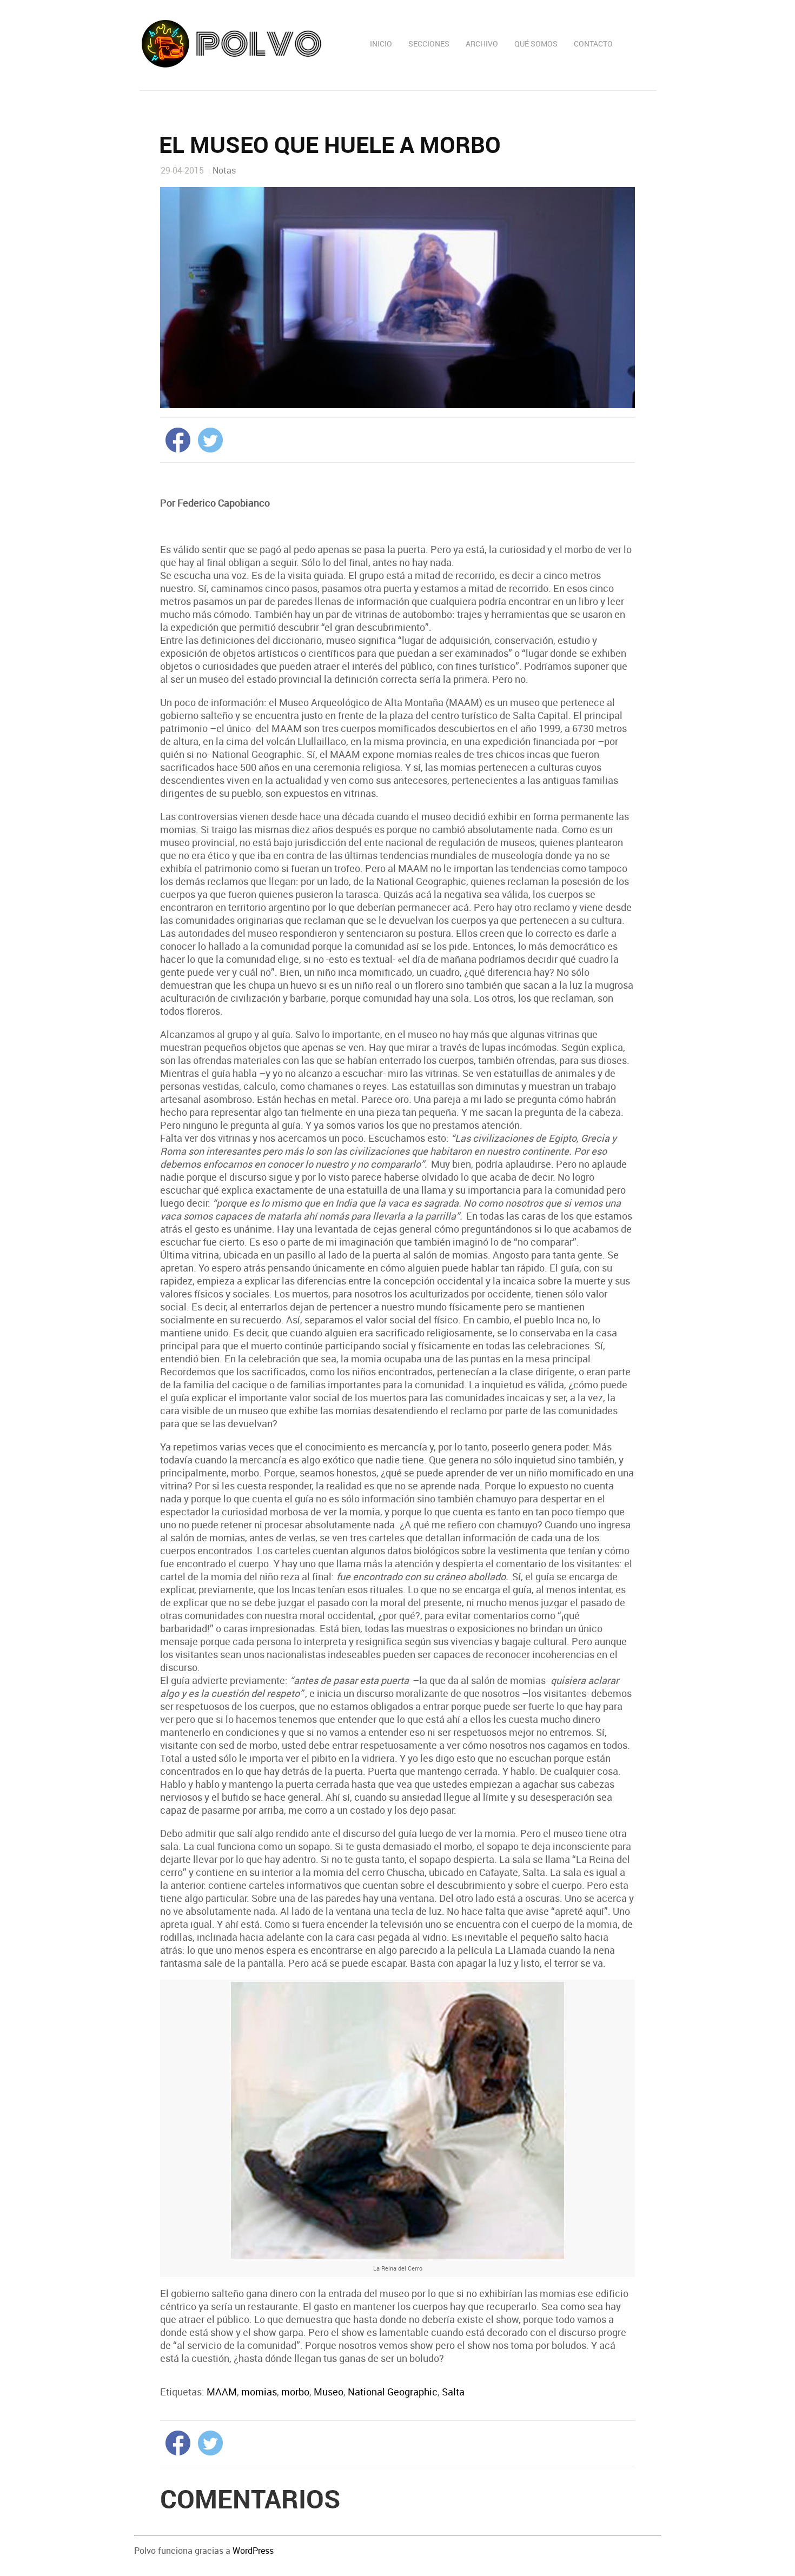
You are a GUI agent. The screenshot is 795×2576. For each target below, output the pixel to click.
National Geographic (393, 2392)
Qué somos (536, 44)
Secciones (429, 44)
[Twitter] (208, 439)
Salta (453, 2392)
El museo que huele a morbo (330, 144)
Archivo (482, 44)
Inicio (381, 44)
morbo (295, 2392)
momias (259, 2392)
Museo (329, 2392)
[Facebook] (175, 439)
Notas (224, 170)
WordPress (253, 2551)
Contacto (593, 44)
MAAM (222, 2392)
